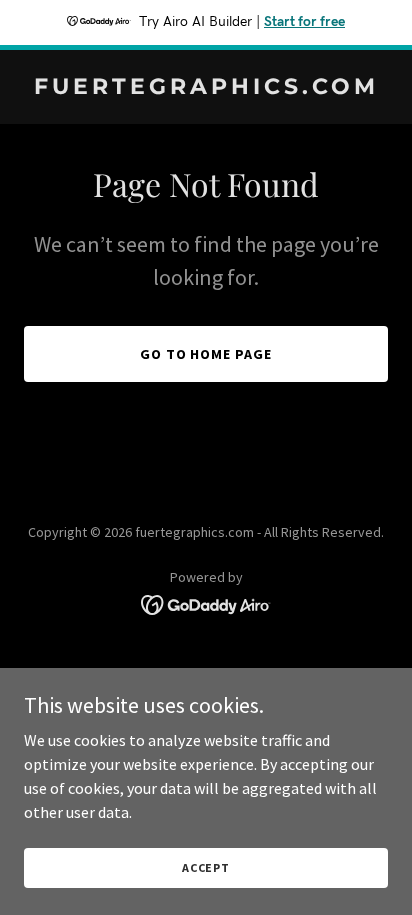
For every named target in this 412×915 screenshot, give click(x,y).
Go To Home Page (206, 354)
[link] (206, 88)
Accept (206, 867)
